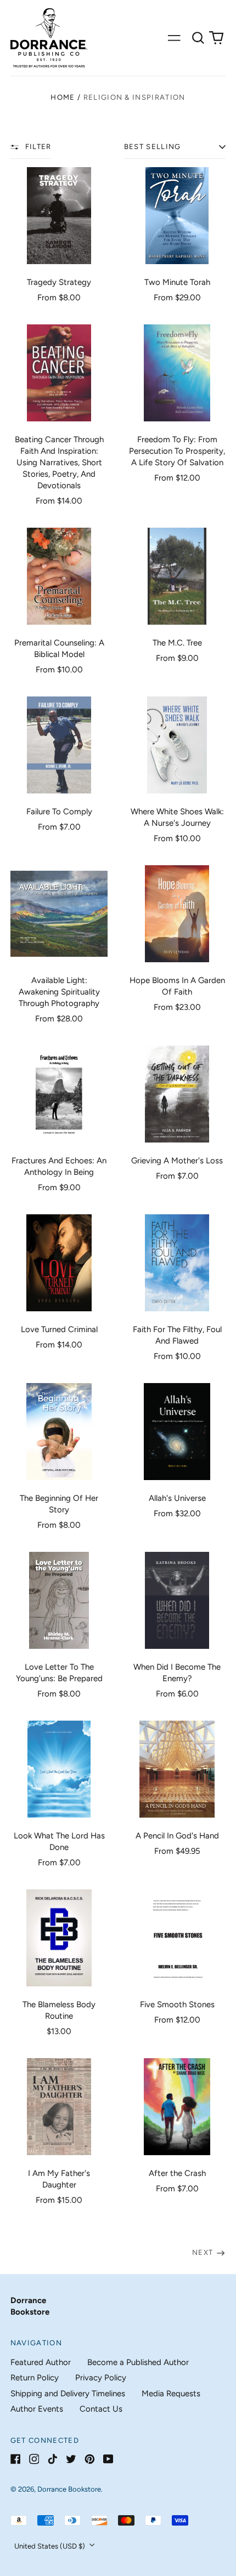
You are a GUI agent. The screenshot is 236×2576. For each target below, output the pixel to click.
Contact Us (101, 2409)
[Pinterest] (90, 2459)
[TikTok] (52, 2459)
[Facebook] (16, 2459)
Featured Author (41, 2362)
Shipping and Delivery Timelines (68, 2394)
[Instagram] (34, 2459)
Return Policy (35, 2378)
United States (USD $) (50, 2546)
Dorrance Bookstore (69, 2489)
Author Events (37, 2409)
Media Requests (171, 2394)
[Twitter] (71, 2459)
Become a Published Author (138, 2362)
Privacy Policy (101, 2378)
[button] (198, 38)
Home (63, 97)
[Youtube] (108, 2459)
